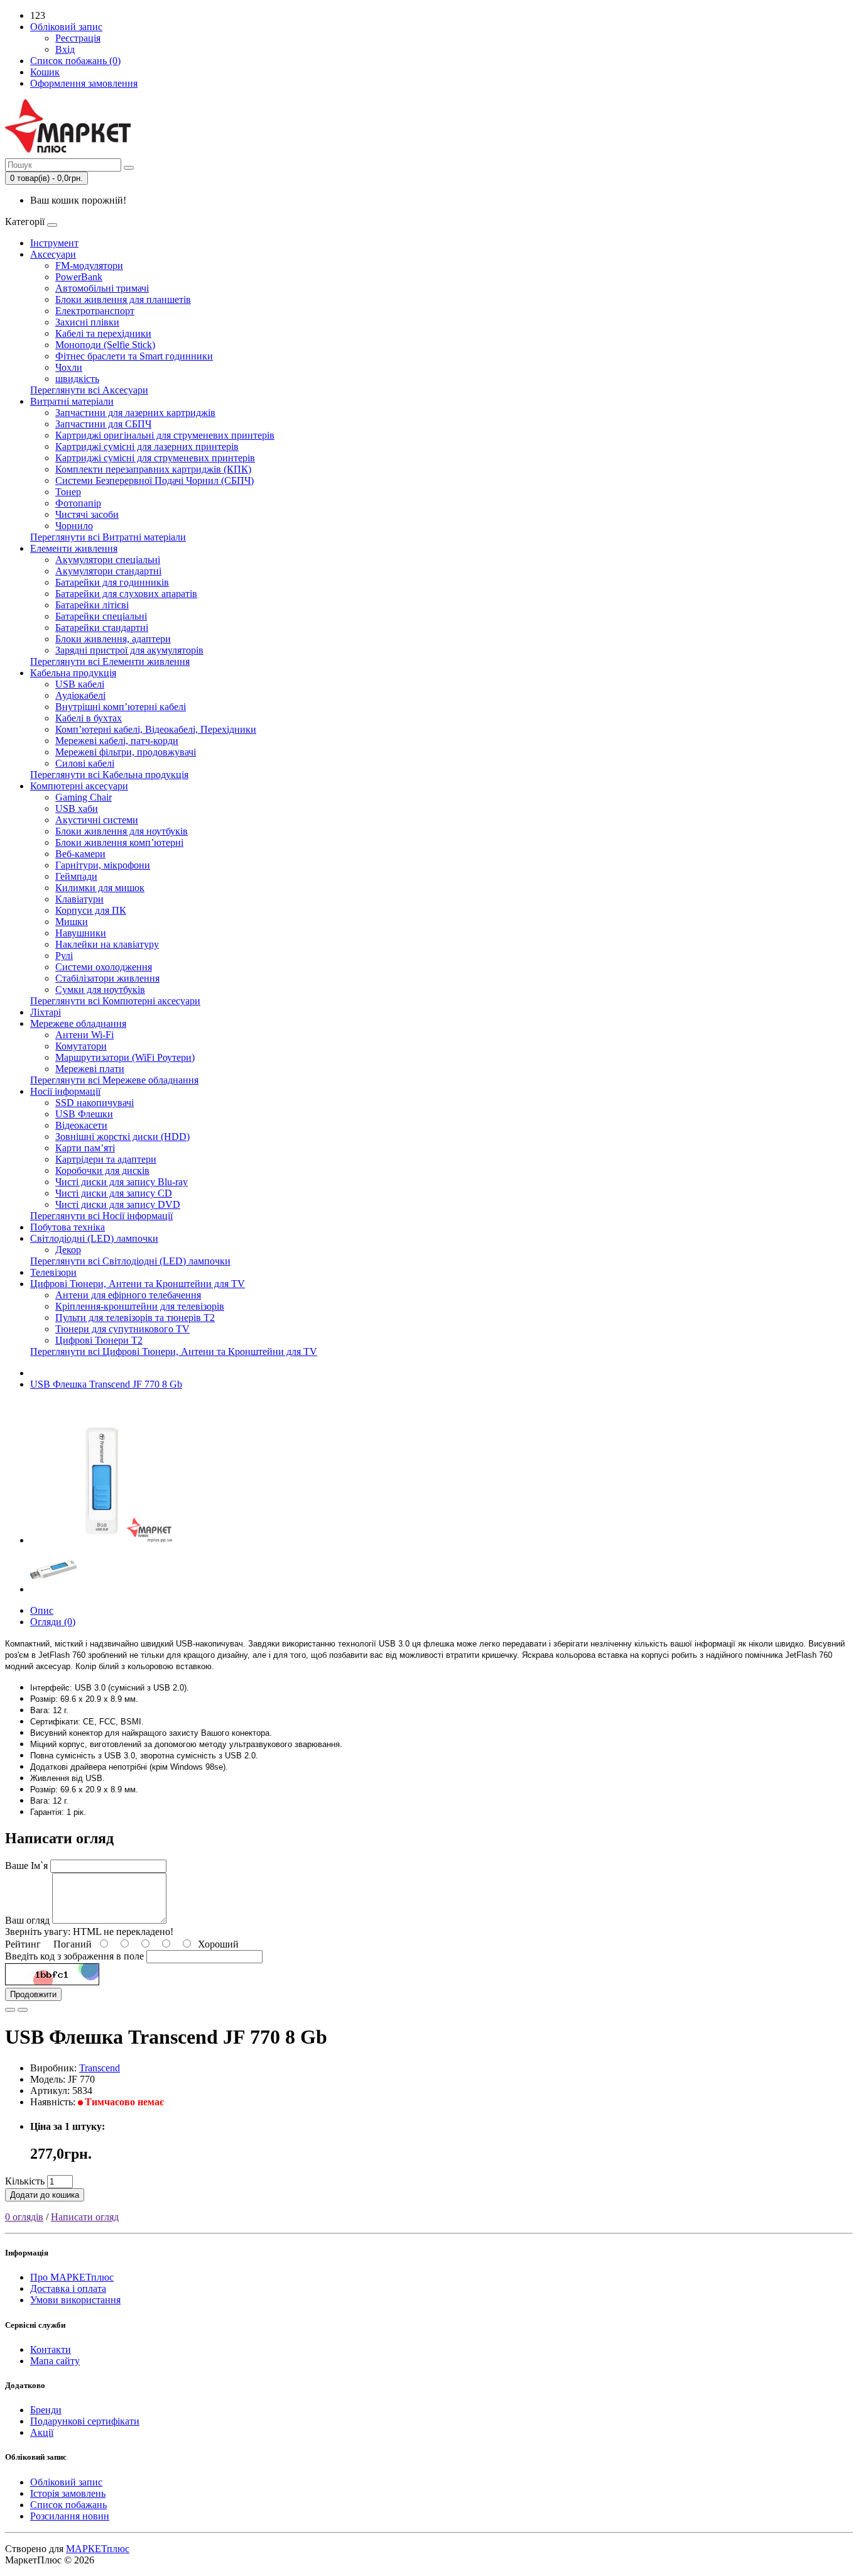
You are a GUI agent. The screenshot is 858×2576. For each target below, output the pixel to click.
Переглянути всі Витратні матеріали (108, 537)
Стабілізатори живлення (107, 978)
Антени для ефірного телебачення (128, 1295)
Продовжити (33, 1994)
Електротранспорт (95, 311)
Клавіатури (79, 899)
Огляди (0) (53, 1622)
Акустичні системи (97, 820)
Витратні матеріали (72, 401)
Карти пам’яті (85, 1148)
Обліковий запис (66, 2482)
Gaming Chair (84, 797)
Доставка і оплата (68, 2288)
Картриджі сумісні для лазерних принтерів (147, 447)
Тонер (68, 492)
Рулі (64, 956)
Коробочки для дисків (102, 1170)
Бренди (46, 2410)
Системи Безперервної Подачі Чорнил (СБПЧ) (155, 480)
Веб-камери (80, 854)
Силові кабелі (85, 763)
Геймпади (76, 876)
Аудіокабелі (80, 695)
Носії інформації (65, 1091)
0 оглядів (24, 2217)
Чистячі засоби (87, 514)
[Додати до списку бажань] (10, 2010)
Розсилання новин (70, 2516)
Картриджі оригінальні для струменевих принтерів (165, 435)
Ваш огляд (27, 1920)
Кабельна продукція (73, 673)
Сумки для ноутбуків (100, 989)
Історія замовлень (68, 2493)
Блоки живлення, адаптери (113, 639)
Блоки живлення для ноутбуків (122, 831)
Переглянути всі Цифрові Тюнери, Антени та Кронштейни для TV (174, 1351)
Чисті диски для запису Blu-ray (122, 1182)
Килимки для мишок (100, 888)
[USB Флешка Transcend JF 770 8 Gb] (102, 1540)
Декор (68, 1250)
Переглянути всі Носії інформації (101, 1216)
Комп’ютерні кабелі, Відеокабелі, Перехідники (156, 729)
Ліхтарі (46, 1012)
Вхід (65, 49)
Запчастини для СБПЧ (103, 424)
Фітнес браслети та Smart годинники (134, 356)
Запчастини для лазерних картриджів (135, 413)
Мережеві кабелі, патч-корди (117, 741)
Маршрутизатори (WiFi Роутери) (125, 1057)
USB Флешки (84, 1114)
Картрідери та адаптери (106, 1159)
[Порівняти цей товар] (23, 2010)
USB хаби (77, 808)
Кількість (25, 2181)
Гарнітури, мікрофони (103, 865)
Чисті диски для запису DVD (118, 1204)
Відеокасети (81, 1125)
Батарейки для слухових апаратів (126, 594)
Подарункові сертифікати (85, 2421)
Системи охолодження (104, 967)
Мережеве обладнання (78, 1023)
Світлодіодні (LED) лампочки (94, 1238)
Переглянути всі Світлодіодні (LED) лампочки (130, 1261)
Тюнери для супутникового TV (122, 1329)
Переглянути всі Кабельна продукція (109, 775)
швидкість (77, 379)
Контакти (51, 2349)
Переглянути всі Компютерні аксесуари (115, 1001)
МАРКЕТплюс (98, 2549)
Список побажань (68, 2505)
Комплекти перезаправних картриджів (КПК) (153, 469)
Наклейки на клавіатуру (107, 944)
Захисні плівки (87, 322)
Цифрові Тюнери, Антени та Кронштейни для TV (138, 1284)
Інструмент (54, 243)
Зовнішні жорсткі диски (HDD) (122, 1137)
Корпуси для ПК (91, 910)
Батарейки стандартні (102, 628)
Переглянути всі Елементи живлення (110, 661)
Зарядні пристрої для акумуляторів (129, 650)
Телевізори (53, 1272)
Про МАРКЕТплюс (72, 2277)
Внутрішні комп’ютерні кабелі (121, 707)
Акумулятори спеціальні (108, 560)
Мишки (72, 922)
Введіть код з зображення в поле (74, 1956)
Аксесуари (53, 254)
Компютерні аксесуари (79, 786)
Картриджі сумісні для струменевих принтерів (155, 458)
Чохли (69, 367)
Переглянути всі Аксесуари (89, 390)
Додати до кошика (45, 2195)
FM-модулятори (89, 266)
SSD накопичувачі (95, 1103)
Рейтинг (23, 1944)
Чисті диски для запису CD (114, 1193)
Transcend (100, 2068)
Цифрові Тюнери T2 (99, 1340)
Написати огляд (85, 2217)
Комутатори (81, 1046)
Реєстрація (78, 38)
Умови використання (75, 2300)
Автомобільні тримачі (102, 288)
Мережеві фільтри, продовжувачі (126, 752)
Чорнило (74, 526)
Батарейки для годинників (112, 582)
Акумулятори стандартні (108, 571)
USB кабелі (80, 684)
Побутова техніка (68, 1227)
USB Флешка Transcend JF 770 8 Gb (106, 1384)
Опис (42, 1610)
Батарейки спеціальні (101, 616)
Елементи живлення (74, 548)
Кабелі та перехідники (103, 333)
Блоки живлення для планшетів (123, 299)
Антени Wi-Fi (84, 1035)
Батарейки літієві (92, 605)
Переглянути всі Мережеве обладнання (114, 1080)
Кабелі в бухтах (89, 718)
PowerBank (79, 277)
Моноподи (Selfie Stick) (105, 345)
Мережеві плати (90, 1069)
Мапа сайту (55, 2361)
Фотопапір (78, 503)
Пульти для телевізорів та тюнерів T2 (135, 1318)
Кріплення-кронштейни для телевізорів (140, 1306)
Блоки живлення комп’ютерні (119, 842)
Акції (42, 2432)
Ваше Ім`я (26, 1866)
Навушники (81, 933)
